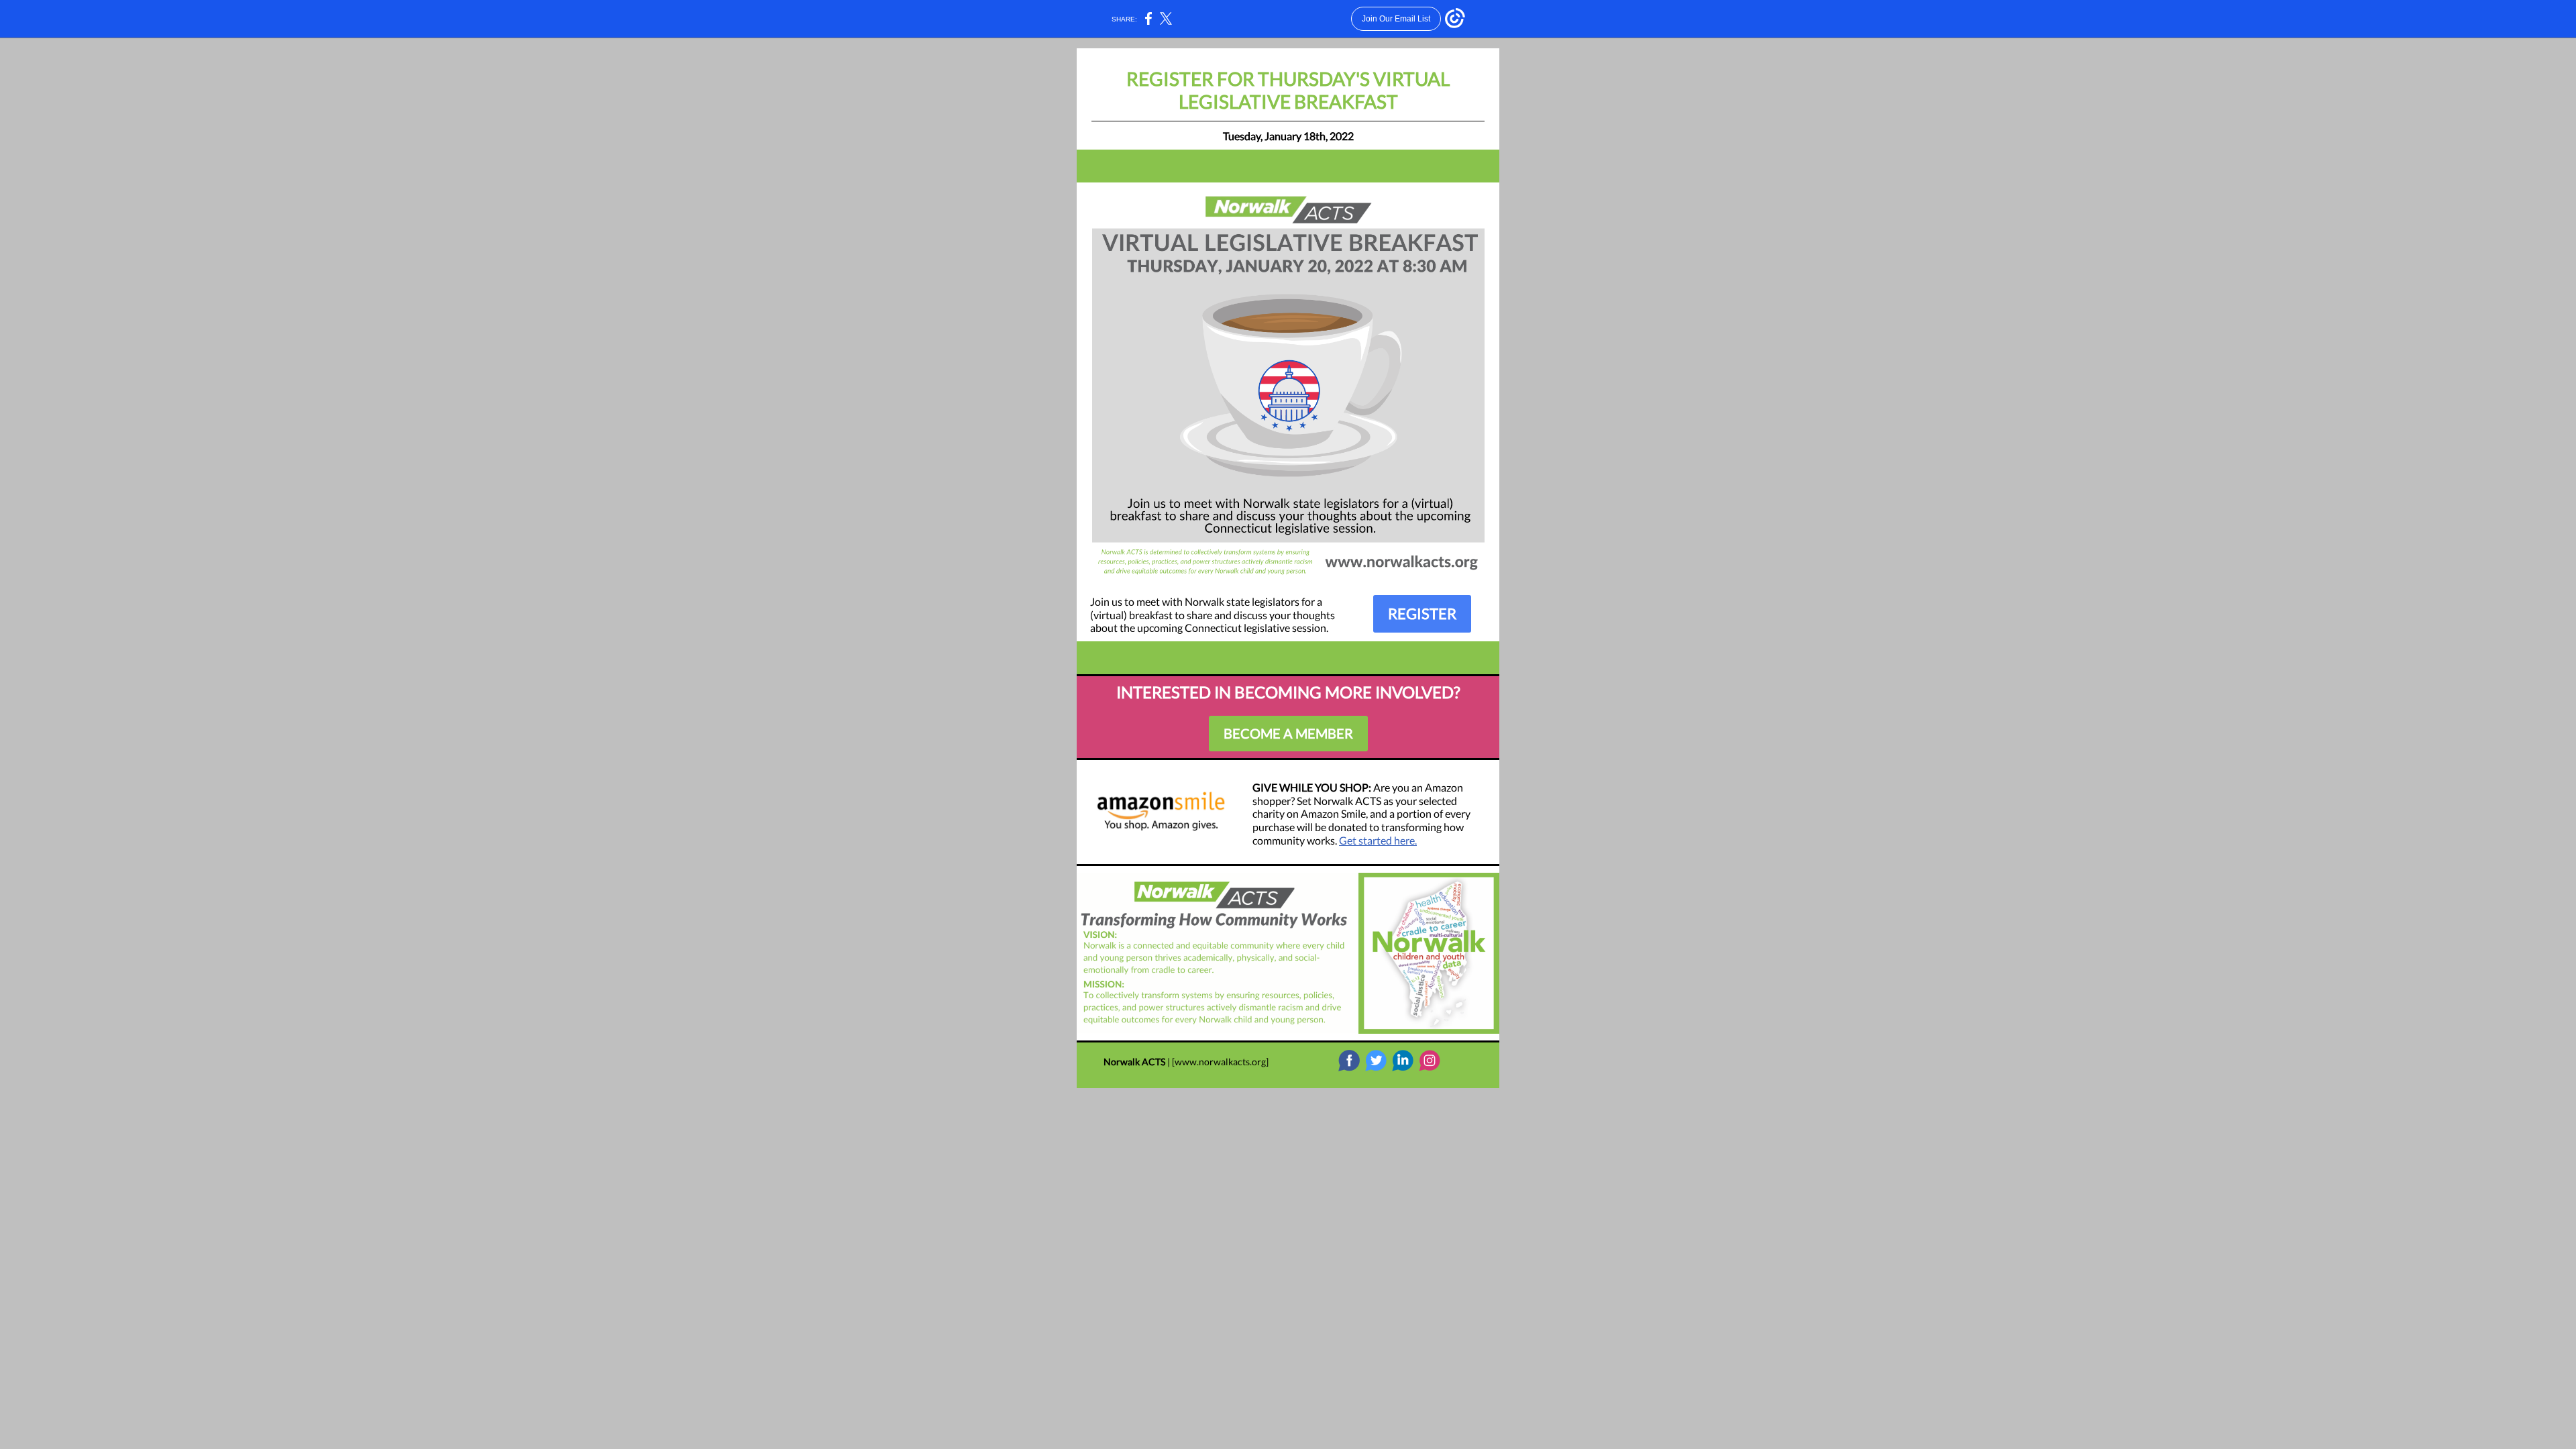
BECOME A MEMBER (1288, 733)
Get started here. (1378, 840)
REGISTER (1422, 613)
